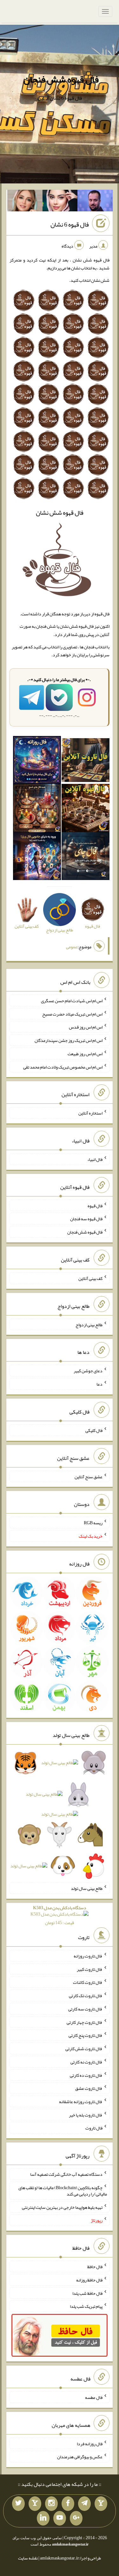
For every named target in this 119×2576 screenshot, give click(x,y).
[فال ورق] (37, 857)
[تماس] (35, 2504)
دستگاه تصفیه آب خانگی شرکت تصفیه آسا (66, 2174)
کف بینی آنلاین (90, 1278)
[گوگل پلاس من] (76, 2518)
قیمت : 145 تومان (60, 1915)
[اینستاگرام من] (51, 2504)
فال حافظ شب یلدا (87, 2293)
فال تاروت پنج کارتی (86, 2035)
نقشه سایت (28, 2558)
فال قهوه (95, 1205)
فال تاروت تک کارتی (86, 1996)
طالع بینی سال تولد (87, 1888)
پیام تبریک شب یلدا (86, 2306)
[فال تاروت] (86, 761)
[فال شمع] (37, 809)
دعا (99, 1384)
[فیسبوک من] (68, 2504)
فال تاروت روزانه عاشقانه (81, 2102)
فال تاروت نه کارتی (86, 2062)
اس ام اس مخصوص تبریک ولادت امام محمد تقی (63, 1067)
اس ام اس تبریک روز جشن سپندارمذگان (69, 1040)
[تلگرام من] (84, 2504)
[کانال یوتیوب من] (60, 2518)
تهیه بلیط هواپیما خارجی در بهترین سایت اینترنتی (62, 2207)
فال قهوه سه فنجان (86, 1219)
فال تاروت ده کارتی (86, 2075)
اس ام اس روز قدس (86, 1027)
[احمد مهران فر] (95, 202)
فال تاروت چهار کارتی (85, 2022)
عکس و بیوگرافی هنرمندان (80, 2457)
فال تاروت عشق (89, 2088)
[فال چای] (86, 857)
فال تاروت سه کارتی (85, 2009)
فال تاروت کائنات (88, 1982)
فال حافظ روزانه (89, 2280)
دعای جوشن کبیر (88, 1371)
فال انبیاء (95, 1159)
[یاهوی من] (101, 2504)
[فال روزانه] (37, 761)
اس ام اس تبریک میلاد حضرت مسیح (72, 1014)
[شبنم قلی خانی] (25, 202)
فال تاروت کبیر (90, 1969)
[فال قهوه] (86, 809)
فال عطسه (94, 2397)
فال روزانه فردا (90, 2443)
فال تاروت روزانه (88, 1956)
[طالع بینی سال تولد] (60, 1816)
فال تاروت (94, 2128)
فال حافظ (95, 2267)
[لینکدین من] (43, 2518)
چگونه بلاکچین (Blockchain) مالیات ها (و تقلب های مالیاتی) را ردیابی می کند (63, 2191)
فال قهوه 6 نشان (70, 224)
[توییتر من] (18, 2504)
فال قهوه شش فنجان (61, 79)
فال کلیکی (94, 1430)
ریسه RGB (93, 1523)
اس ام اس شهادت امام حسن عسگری (72, 1001)
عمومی (72, 947)
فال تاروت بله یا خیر (86, 2115)
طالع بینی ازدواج (89, 1324)
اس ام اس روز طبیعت (85, 1054)
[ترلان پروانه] (60, 202)
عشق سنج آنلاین (89, 1476)
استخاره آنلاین (90, 1113)
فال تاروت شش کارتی (84, 2049)
